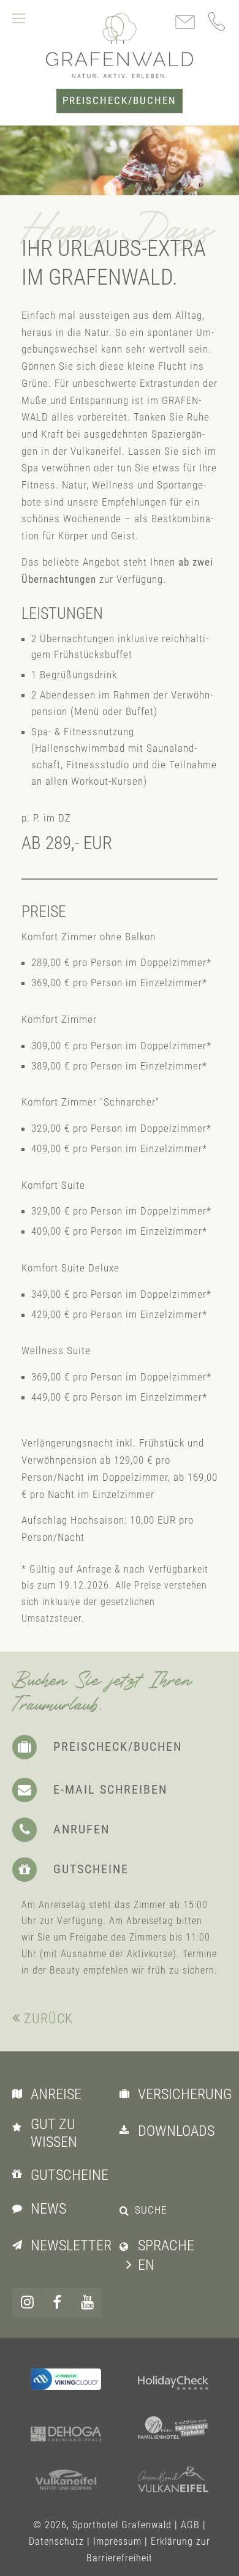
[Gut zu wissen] (20, 2127)
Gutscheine (70, 2175)
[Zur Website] (173, 2384)
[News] (20, 2207)
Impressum (117, 2541)
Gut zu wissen (54, 2133)
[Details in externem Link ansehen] (66, 2379)
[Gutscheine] (20, 2174)
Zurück (48, 2019)
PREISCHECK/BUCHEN (120, 101)
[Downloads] (127, 2130)
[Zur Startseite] (120, 45)
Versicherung (185, 2094)
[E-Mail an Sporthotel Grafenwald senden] (185, 23)
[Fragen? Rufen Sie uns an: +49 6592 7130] (218, 21)
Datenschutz (56, 2541)
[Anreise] (20, 2093)
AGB (190, 2525)
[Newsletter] (20, 2244)
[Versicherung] (127, 2093)
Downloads (176, 2131)
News (48, 2209)
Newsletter (71, 2245)
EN (146, 2265)
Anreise (56, 2094)
